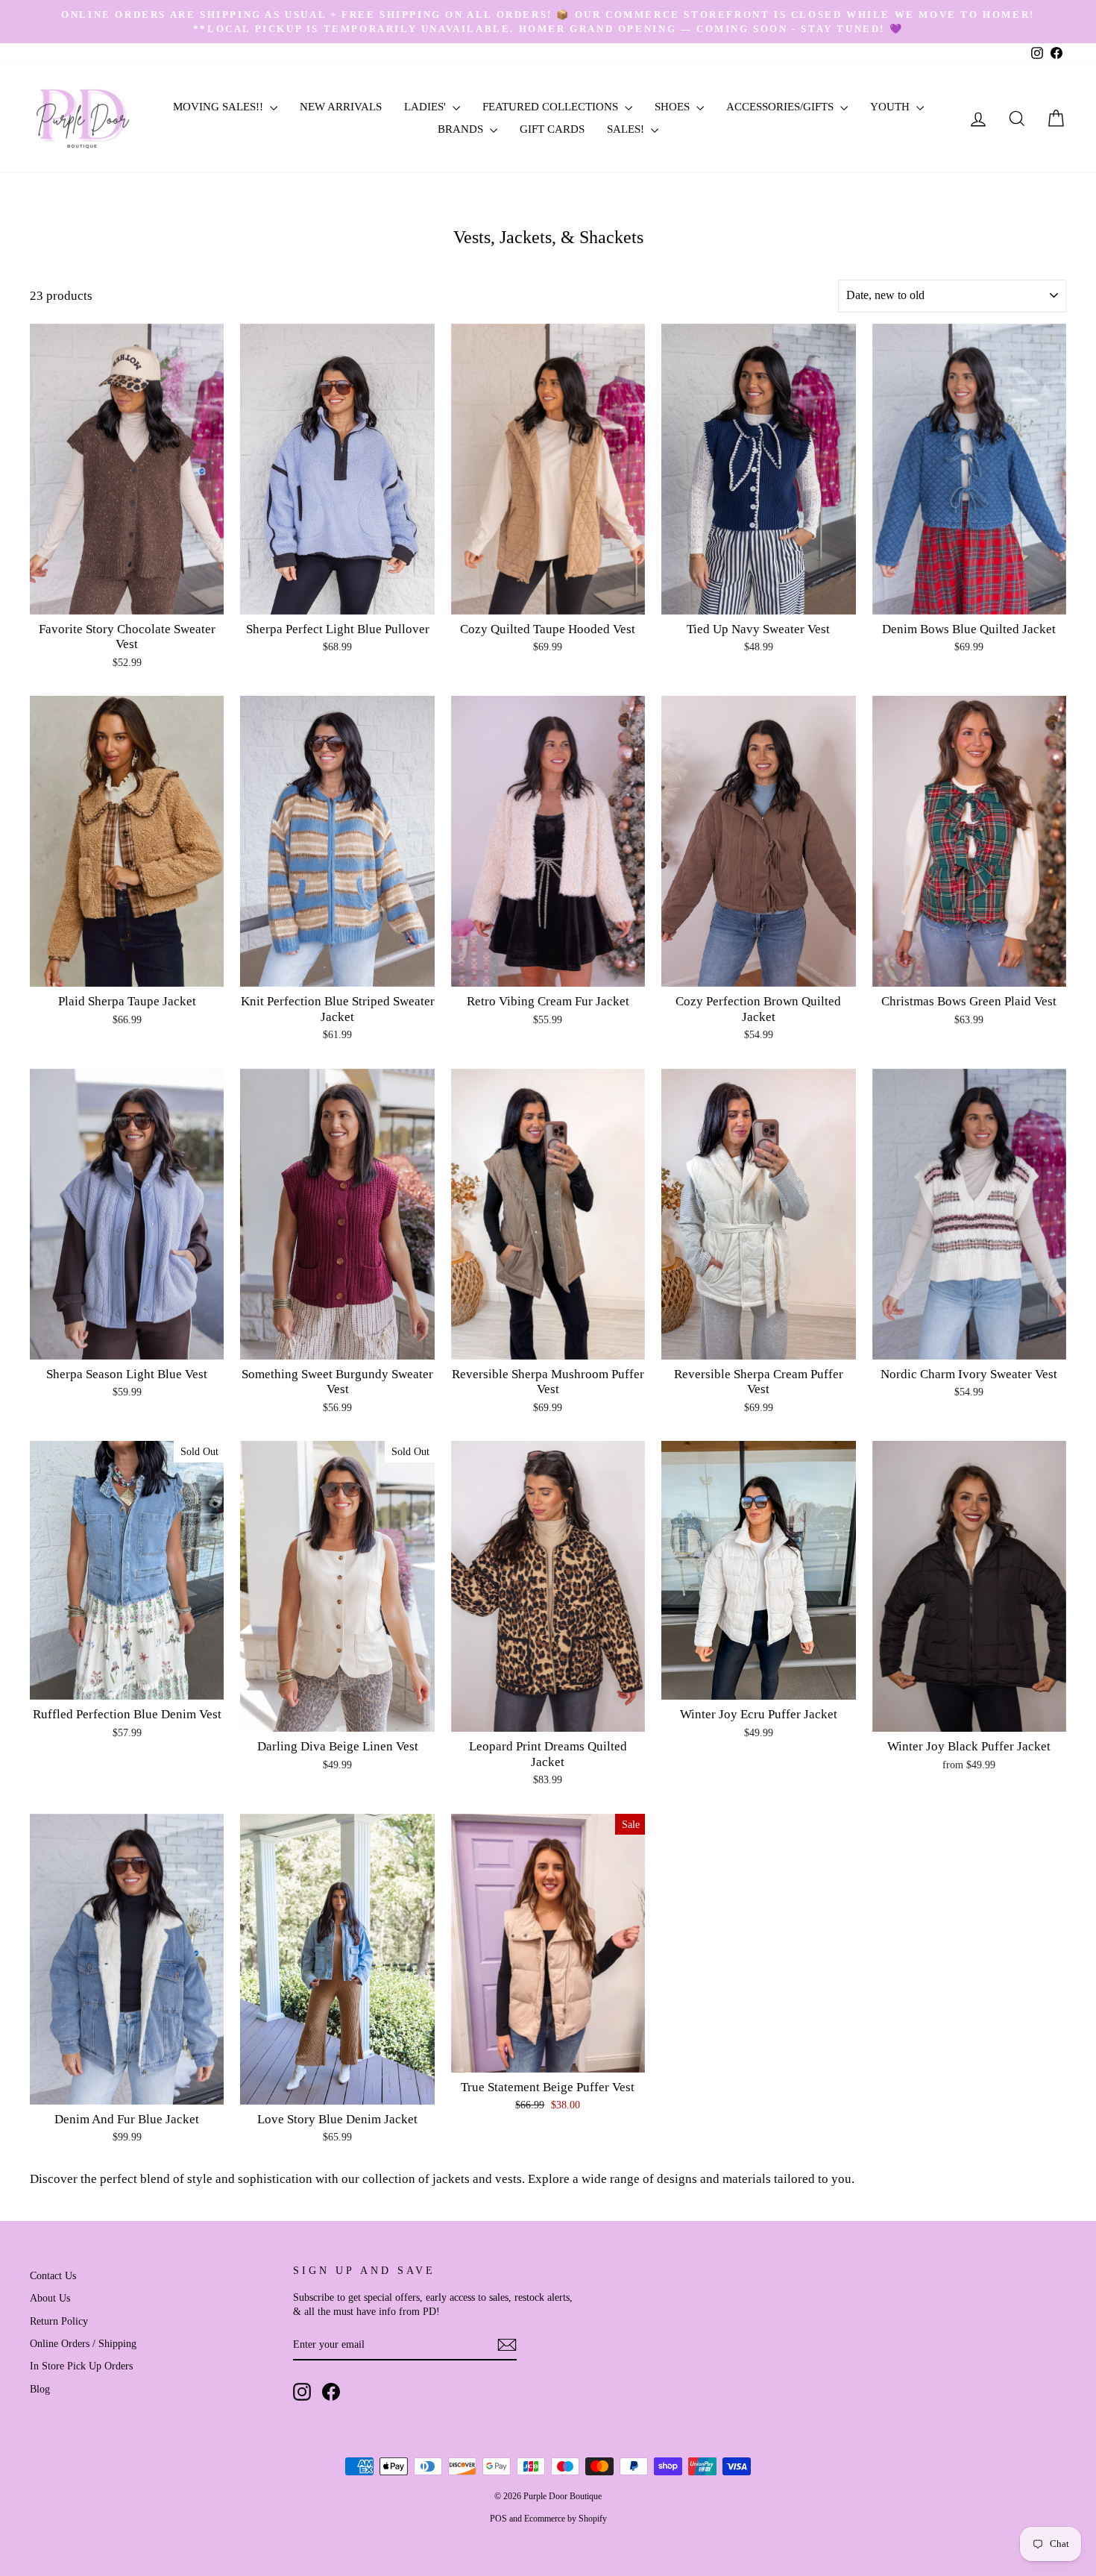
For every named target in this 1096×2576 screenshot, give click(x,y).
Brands (462, 129)
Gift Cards (552, 129)
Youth (891, 107)
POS (498, 2519)
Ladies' (426, 107)
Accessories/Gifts (781, 107)
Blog (40, 2389)
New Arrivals (341, 107)
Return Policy (59, 2321)
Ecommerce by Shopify (566, 2519)
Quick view (127, 597)
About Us (50, 2298)
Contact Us (53, 2275)
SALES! (627, 129)
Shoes (674, 107)
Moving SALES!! (220, 107)
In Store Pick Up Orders (81, 2366)
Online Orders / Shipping (83, 2343)
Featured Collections (552, 107)
